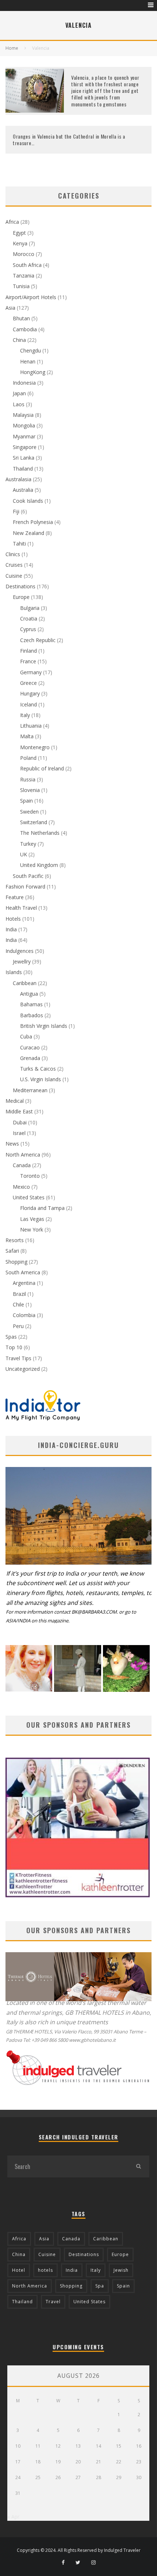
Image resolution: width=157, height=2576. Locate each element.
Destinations (20, 586)
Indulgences (20, 951)
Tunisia (21, 286)
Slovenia (30, 790)
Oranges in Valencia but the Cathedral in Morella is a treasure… (69, 139)
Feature (15, 897)
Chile (18, 1304)
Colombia (24, 1315)
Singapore (25, 447)
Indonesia (24, 383)
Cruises (14, 565)
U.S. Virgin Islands (41, 1079)
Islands (14, 972)
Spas (11, 1337)
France (28, 661)
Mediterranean (30, 1090)
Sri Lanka (24, 458)
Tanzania (24, 276)
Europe (21, 597)
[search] (138, 2166)
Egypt (19, 233)
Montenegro (35, 747)
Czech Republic (38, 640)
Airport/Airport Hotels (31, 297)
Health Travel (21, 908)
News (12, 1144)
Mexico (21, 1187)
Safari (12, 1251)
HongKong (33, 372)
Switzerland (34, 822)
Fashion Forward (25, 887)
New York (32, 1229)
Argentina (24, 1283)
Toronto (30, 1176)
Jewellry (22, 961)
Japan (19, 393)
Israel (19, 1133)
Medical (15, 1101)
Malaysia (23, 415)
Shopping (16, 1262)
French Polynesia (33, 522)
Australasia (18, 479)
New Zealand (28, 533)
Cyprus (28, 629)
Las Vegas (32, 1219)
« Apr (13, 2517)
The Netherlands (40, 833)
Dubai (20, 1122)
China (19, 340)
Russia (28, 779)
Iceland (28, 704)
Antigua (29, 994)
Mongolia (24, 425)
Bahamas (31, 1004)
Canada (22, 1165)
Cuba (26, 1036)
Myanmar (24, 436)
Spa (100, 2286)
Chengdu (30, 350)
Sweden (29, 812)
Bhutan (21, 318)
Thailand (23, 469)
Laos (19, 404)
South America (23, 1272)
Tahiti (19, 544)
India (11, 929)
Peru (18, 1326)
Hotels (13, 919)
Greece (28, 683)
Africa (12, 222)
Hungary (30, 693)
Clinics (13, 554)
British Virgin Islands (44, 1026)
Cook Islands (28, 501)
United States (29, 1197)
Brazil (19, 1294)
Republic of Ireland (42, 768)
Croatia (29, 618)
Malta (27, 736)
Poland (28, 758)
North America (23, 1155)
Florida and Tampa (42, 1208)
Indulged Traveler (122, 2550)
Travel (53, 2302)
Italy (25, 715)
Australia (23, 490)
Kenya (20, 243)
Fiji (16, 511)
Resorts (15, 1240)
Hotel (19, 2270)
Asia (10, 308)
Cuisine (14, 576)
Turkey (28, 844)
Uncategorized (23, 1369)
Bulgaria (30, 608)
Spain (26, 801)
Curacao (30, 1047)
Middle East (19, 1111)
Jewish (121, 2270)
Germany (31, 672)
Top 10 (14, 1347)
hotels (45, 2270)
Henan (28, 361)
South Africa (27, 265)
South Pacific (28, 876)
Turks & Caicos (38, 1069)
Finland (28, 651)
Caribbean (25, 983)
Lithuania (31, 726)
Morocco (24, 254)
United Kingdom (39, 865)
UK (24, 854)
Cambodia (25, 329)
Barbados (32, 1015)
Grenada (30, 1058)
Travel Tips (18, 1358)
